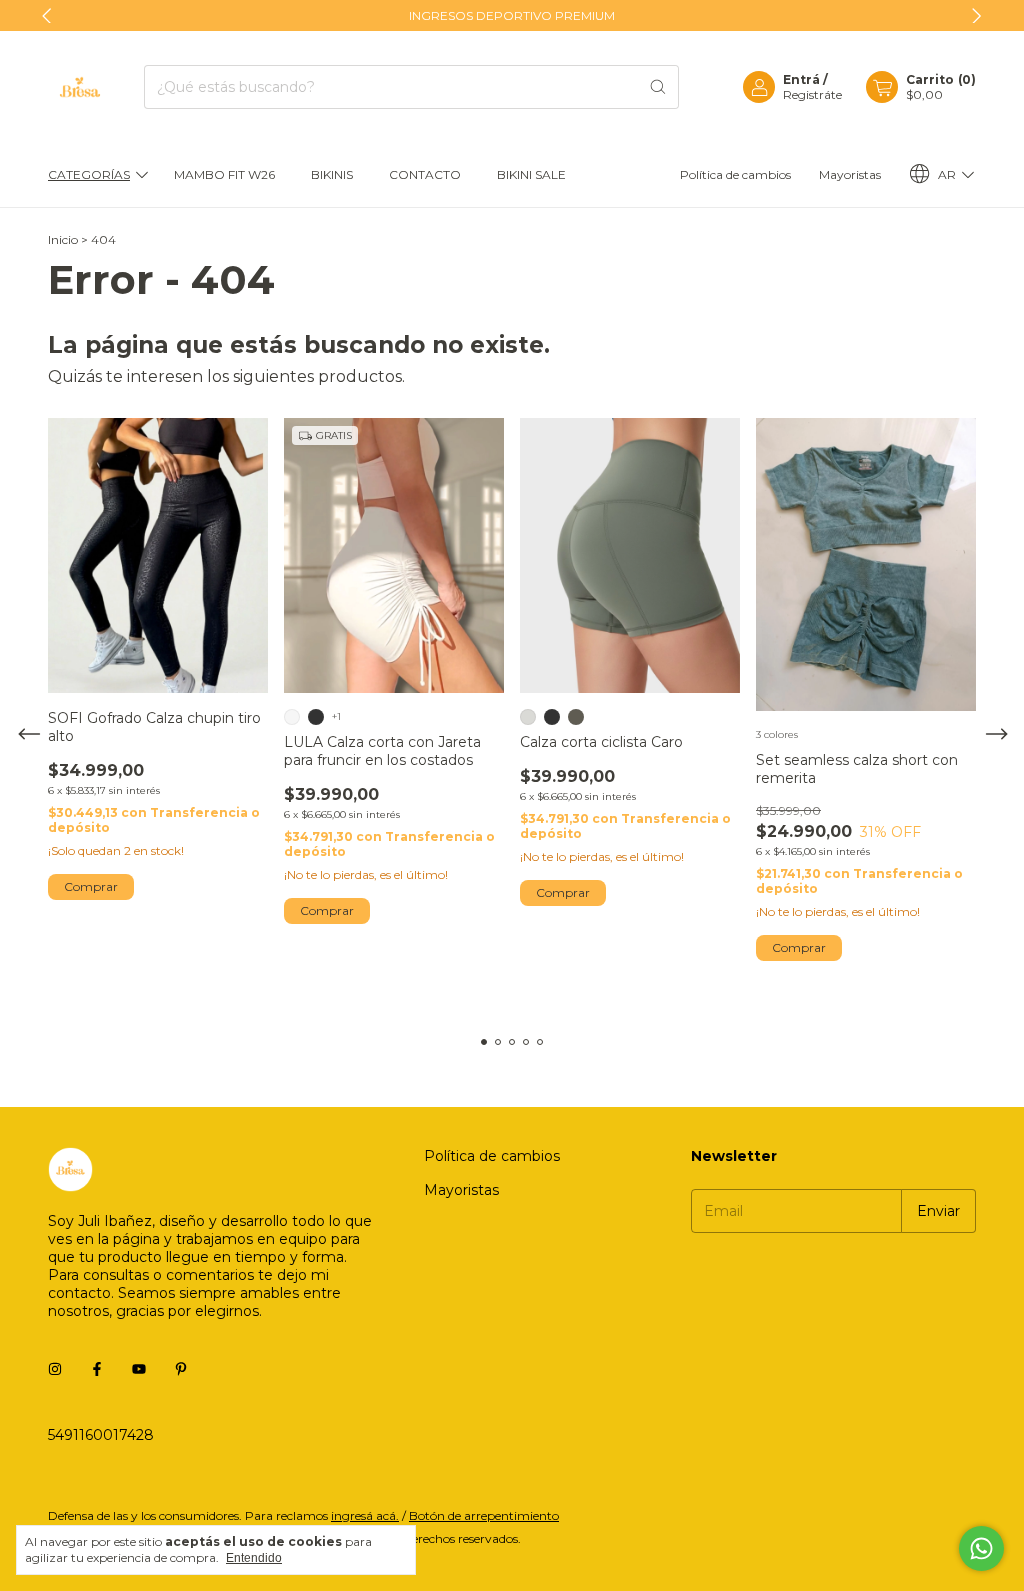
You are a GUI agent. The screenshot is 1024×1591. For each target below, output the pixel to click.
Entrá (801, 79)
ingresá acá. (365, 1515)
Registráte (812, 94)
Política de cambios (735, 174)
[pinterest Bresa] (181, 1369)
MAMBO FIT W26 (224, 174)
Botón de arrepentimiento (484, 1515)
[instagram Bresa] (55, 1369)
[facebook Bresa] (97, 1369)
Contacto (425, 174)
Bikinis (332, 174)
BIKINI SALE (531, 174)
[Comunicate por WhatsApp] (981, 1548)
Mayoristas (850, 174)
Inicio (63, 239)
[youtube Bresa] (139, 1369)
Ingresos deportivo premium (512, 15)
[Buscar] (658, 87)
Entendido (254, 1558)
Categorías (89, 174)
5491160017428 (101, 1435)
